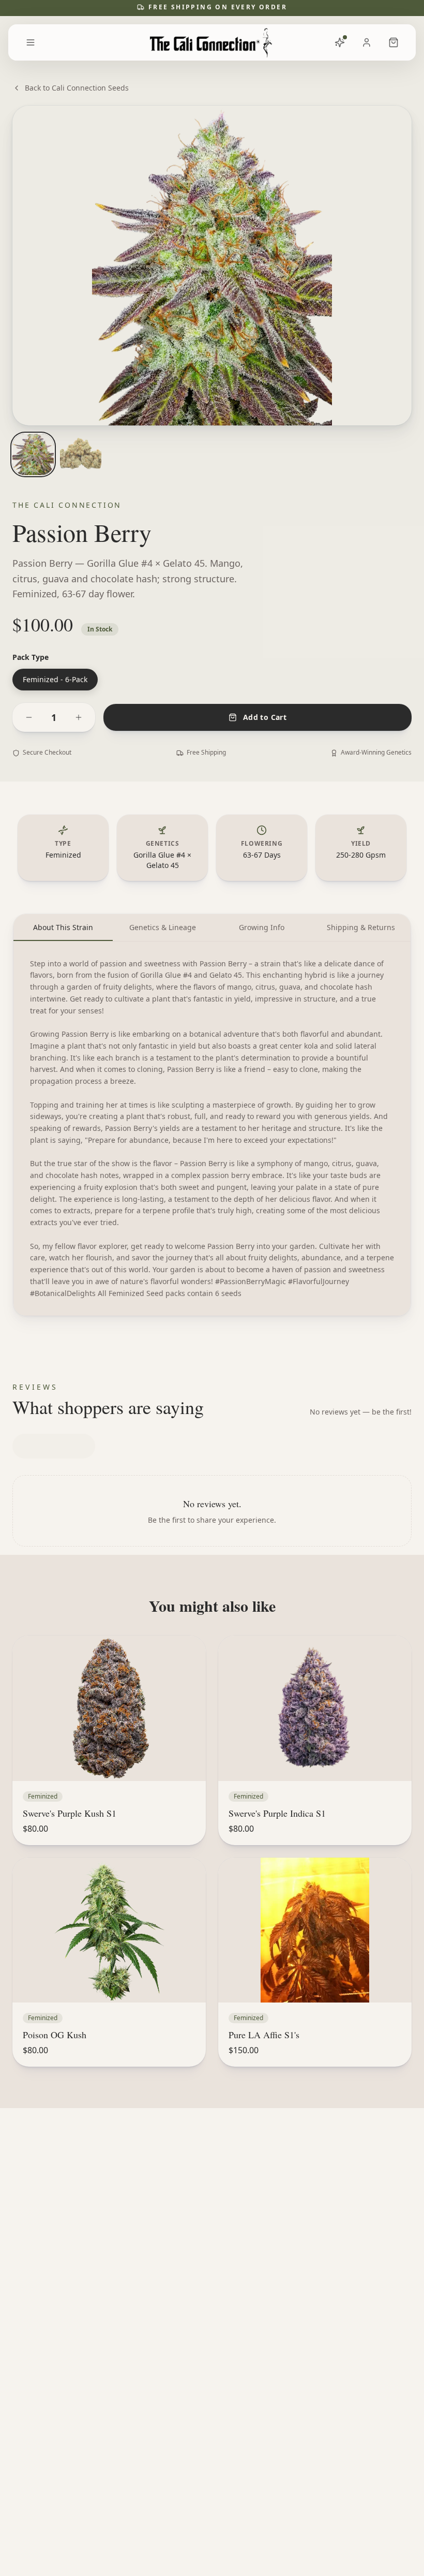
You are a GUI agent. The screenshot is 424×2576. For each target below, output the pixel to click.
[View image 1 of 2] (33, 454)
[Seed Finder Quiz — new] (340, 42)
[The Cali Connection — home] (212, 42)
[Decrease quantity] (29, 717)
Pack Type (31, 657)
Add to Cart (265, 717)
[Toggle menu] (31, 42)
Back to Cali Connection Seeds (77, 88)
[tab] (63, 928)
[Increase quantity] (79, 717)
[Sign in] (367, 42)
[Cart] (393, 42)
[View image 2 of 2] (81, 454)
